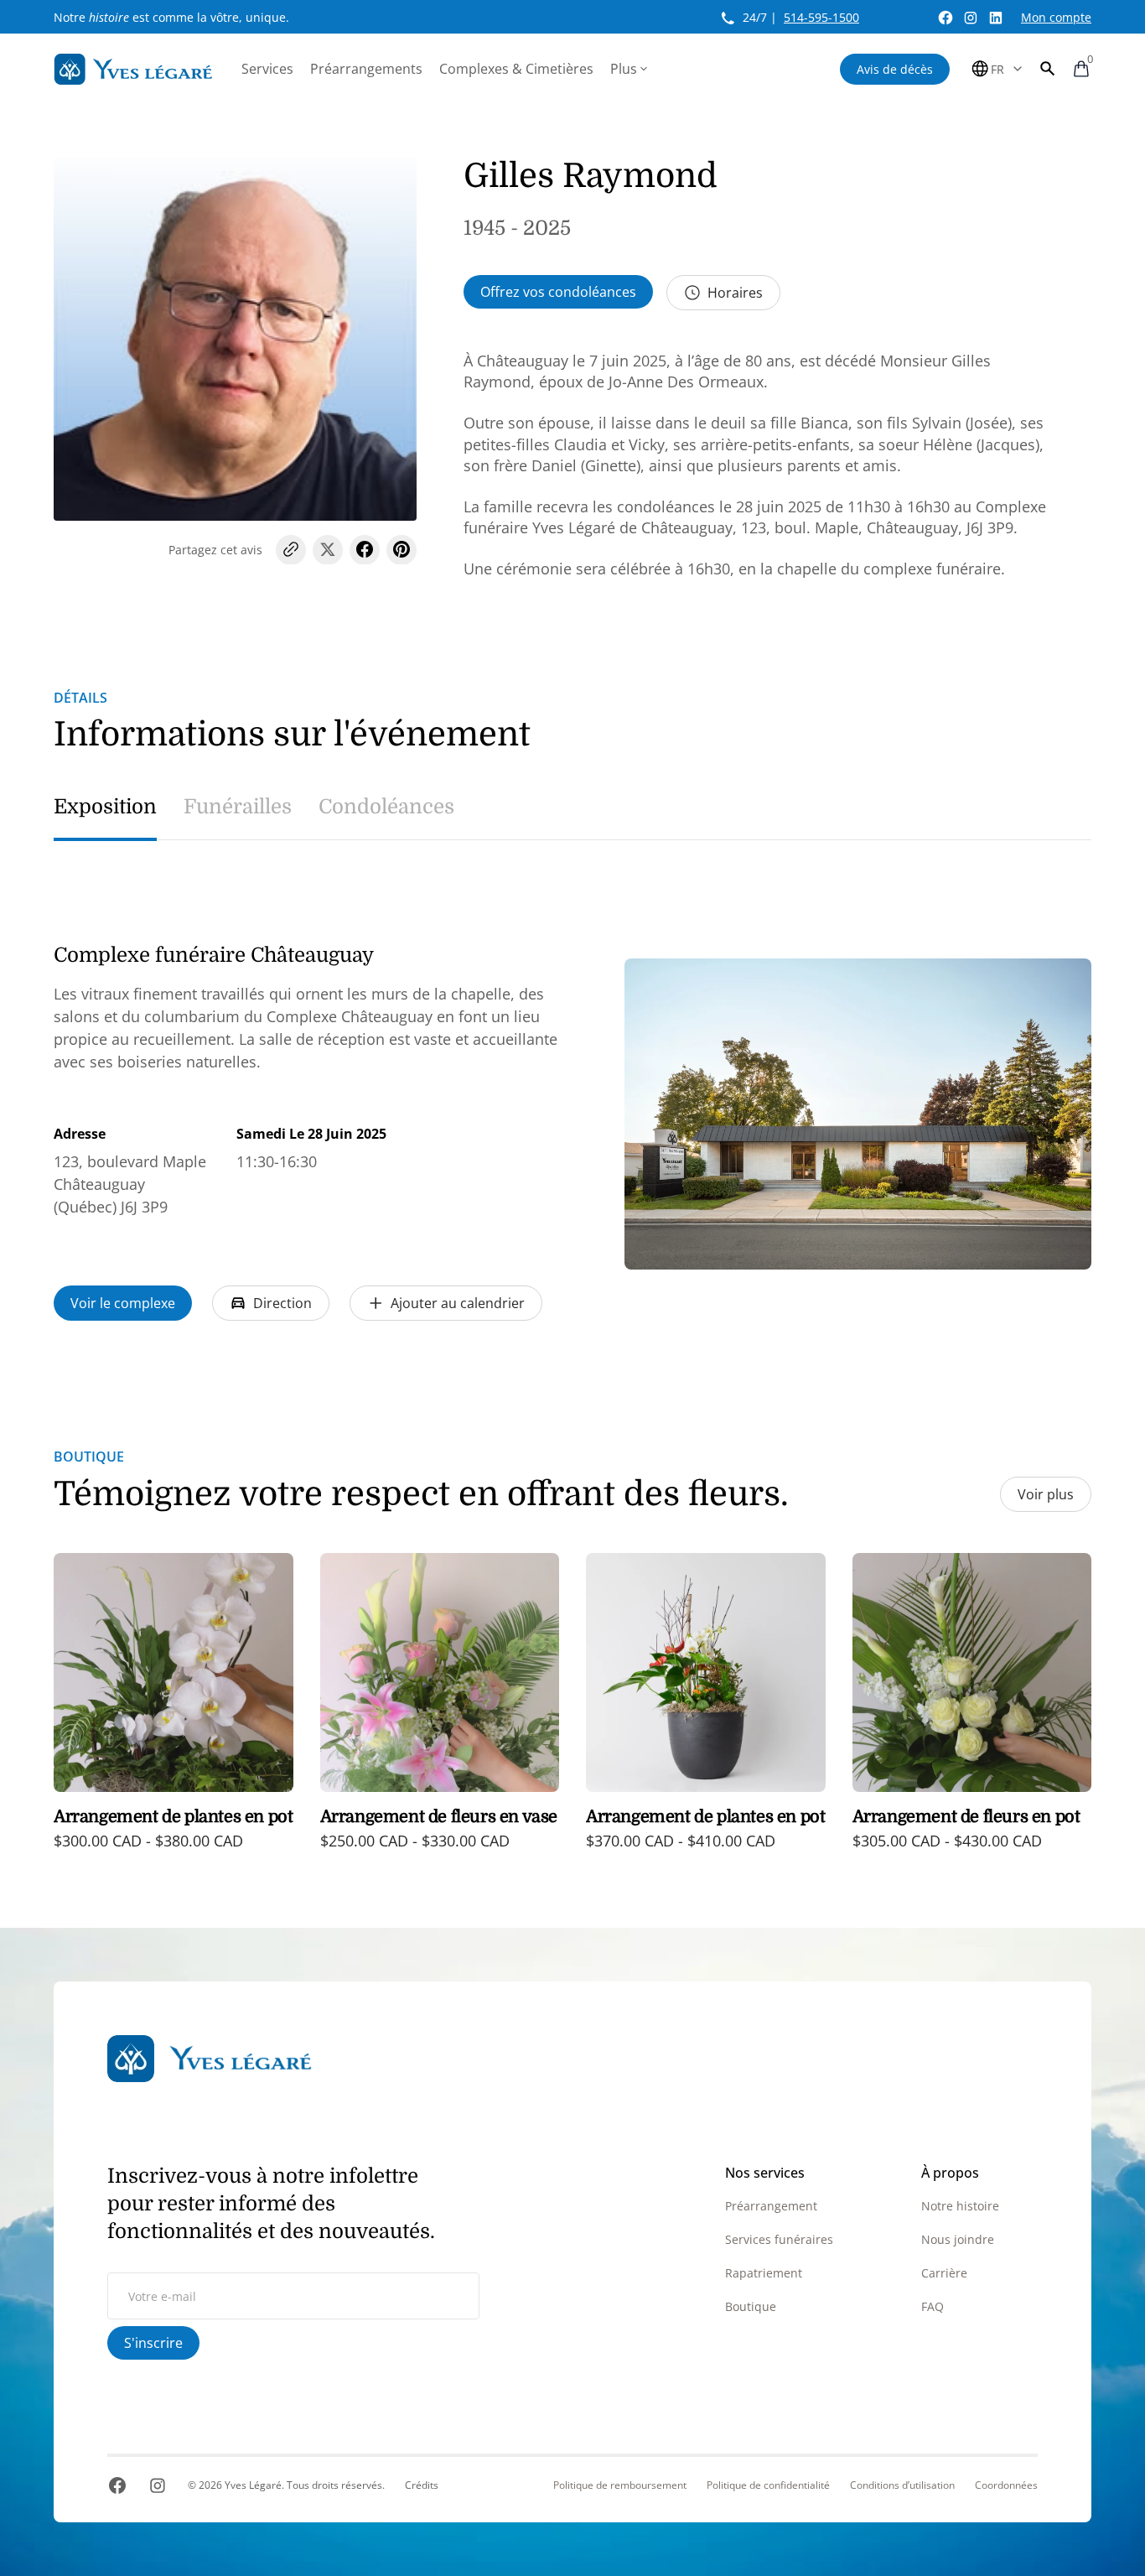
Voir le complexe (123, 1303)
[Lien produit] (174, 1714)
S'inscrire (153, 2343)
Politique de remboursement (620, 2485)
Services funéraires (779, 2239)
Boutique (751, 2306)
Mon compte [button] (1056, 17)
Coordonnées (1006, 2485)
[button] (1048, 69)
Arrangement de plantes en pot (173, 1817)
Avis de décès (895, 69)
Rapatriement (764, 2273)
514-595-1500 (821, 17)
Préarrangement (771, 2206)
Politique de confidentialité (768, 2485)
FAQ (933, 2306)
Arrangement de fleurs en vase (439, 1817)
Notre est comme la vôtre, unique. (171, 17)
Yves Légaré (253, 2485)
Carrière (944, 2273)
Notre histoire (960, 2206)
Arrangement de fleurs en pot (966, 1817)
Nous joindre (958, 2239)
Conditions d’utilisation (902, 2485)
